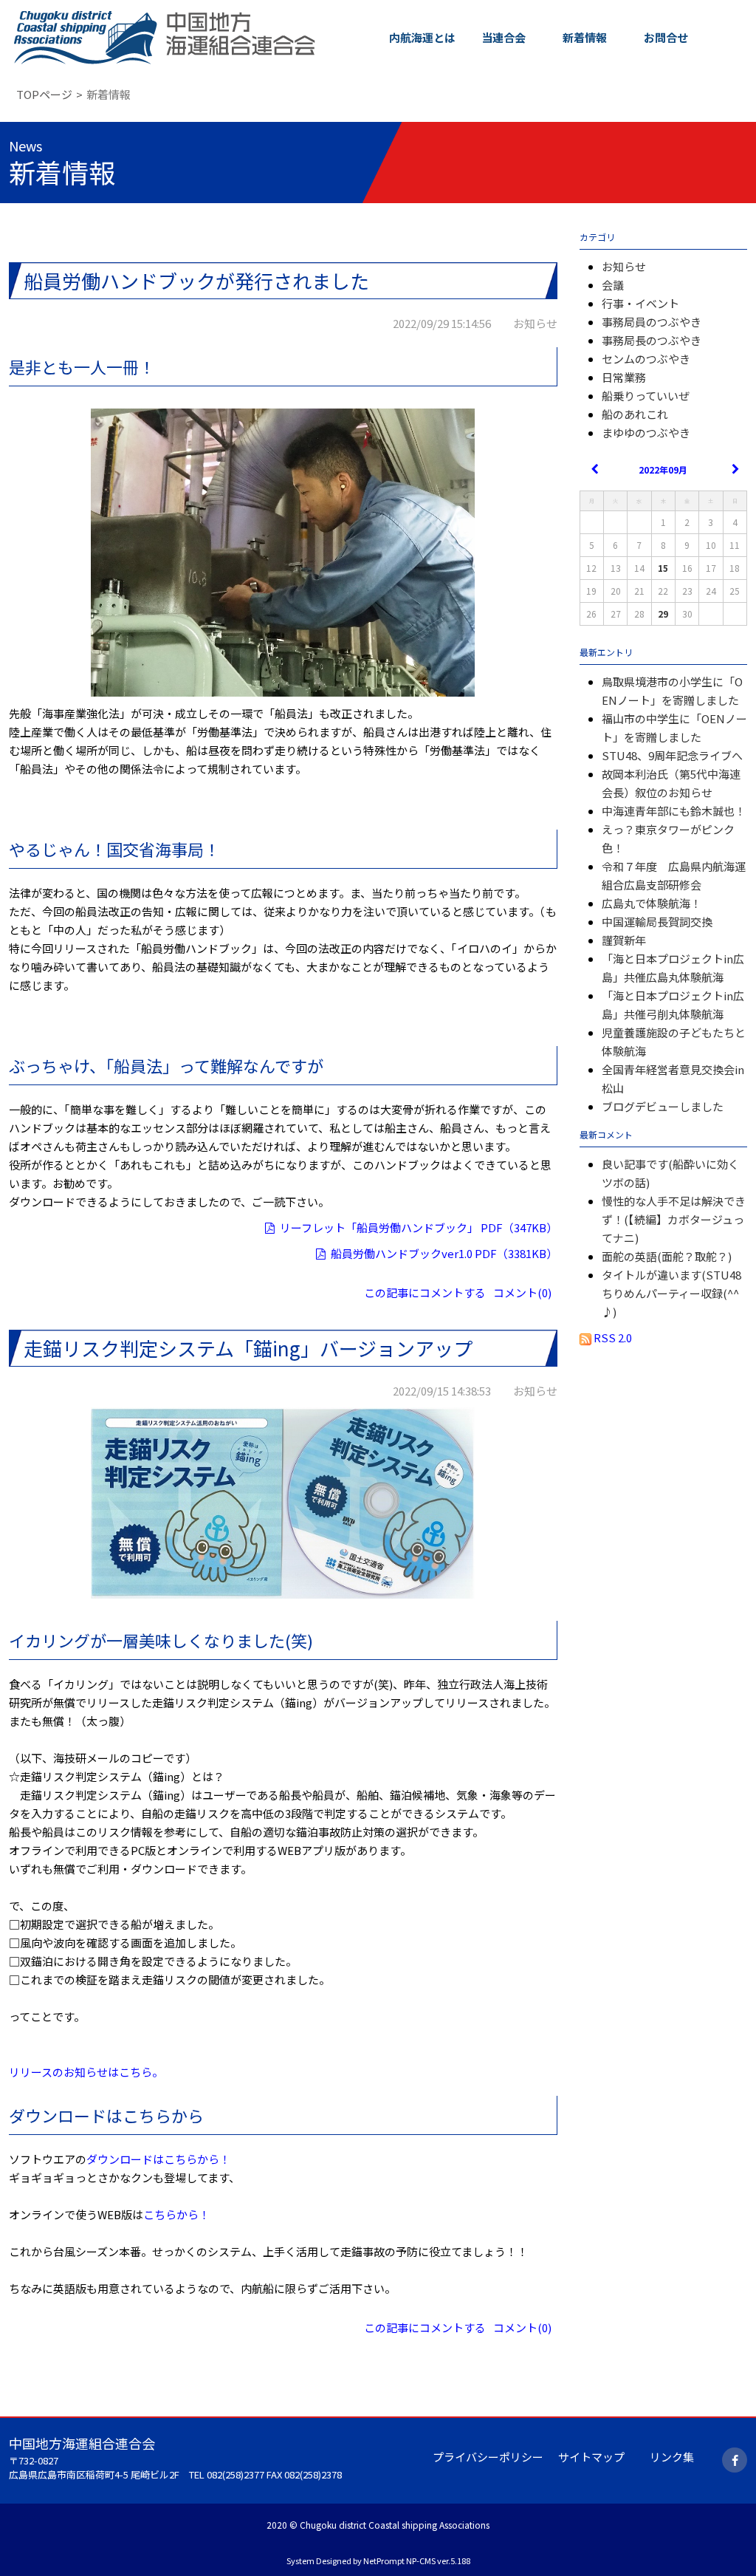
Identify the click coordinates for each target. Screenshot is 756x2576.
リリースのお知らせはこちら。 (86, 2072)
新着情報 (585, 37)
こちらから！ (176, 2214)
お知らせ (624, 266)
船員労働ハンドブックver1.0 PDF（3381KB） (444, 1253)
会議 (613, 285)
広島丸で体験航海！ (652, 903)
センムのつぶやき (646, 359)
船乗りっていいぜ (646, 396)
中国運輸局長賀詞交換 (657, 922)
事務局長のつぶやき (652, 340)
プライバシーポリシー (488, 2457)
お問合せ (666, 37)
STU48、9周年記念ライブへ (672, 755)
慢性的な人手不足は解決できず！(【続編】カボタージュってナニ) (674, 1219)
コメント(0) (522, 1292)
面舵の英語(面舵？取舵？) (667, 1256)
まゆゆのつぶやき (646, 433)
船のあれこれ (635, 414)
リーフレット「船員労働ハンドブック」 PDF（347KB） (419, 1227)
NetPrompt (384, 2560)
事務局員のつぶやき (652, 322)
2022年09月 (663, 469)
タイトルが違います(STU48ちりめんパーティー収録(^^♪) (671, 1293)
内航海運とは (422, 37)
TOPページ (44, 94)
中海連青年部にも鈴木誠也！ (674, 811)
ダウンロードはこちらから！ (158, 2159)
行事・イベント (640, 303)
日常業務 (624, 377)
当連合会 (504, 37)
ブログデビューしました (663, 1106)
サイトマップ (591, 2457)
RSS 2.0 (612, 1337)
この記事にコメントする (425, 1292)
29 (663, 614)
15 (663, 568)
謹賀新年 (624, 940)
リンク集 (672, 2457)
